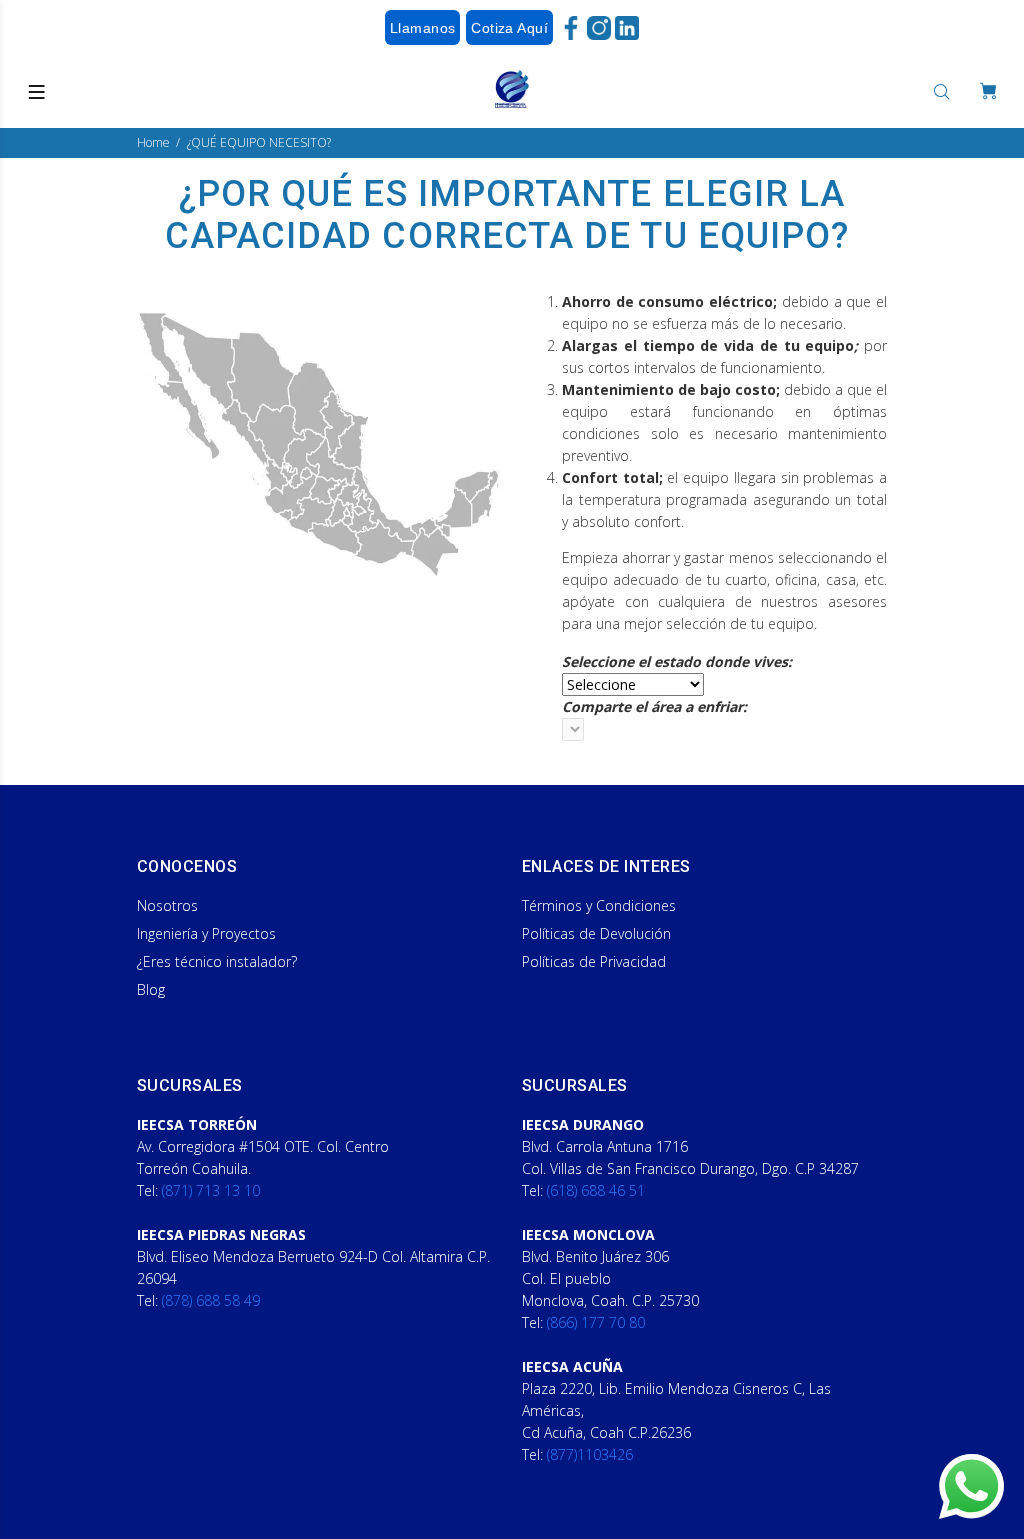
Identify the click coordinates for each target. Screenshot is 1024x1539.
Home (153, 142)
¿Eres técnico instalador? (217, 961)
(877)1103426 (590, 1454)
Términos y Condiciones (599, 905)
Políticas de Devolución (596, 933)
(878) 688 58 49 (211, 1300)
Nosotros (167, 905)
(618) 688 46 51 (596, 1190)
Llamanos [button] (422, 28)
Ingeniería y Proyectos (206, 933)
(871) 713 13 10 (211, 1190)
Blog (151, 989)
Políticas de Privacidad (594, 961)
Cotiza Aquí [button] (509, 28)
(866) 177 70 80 (596, 1322)
